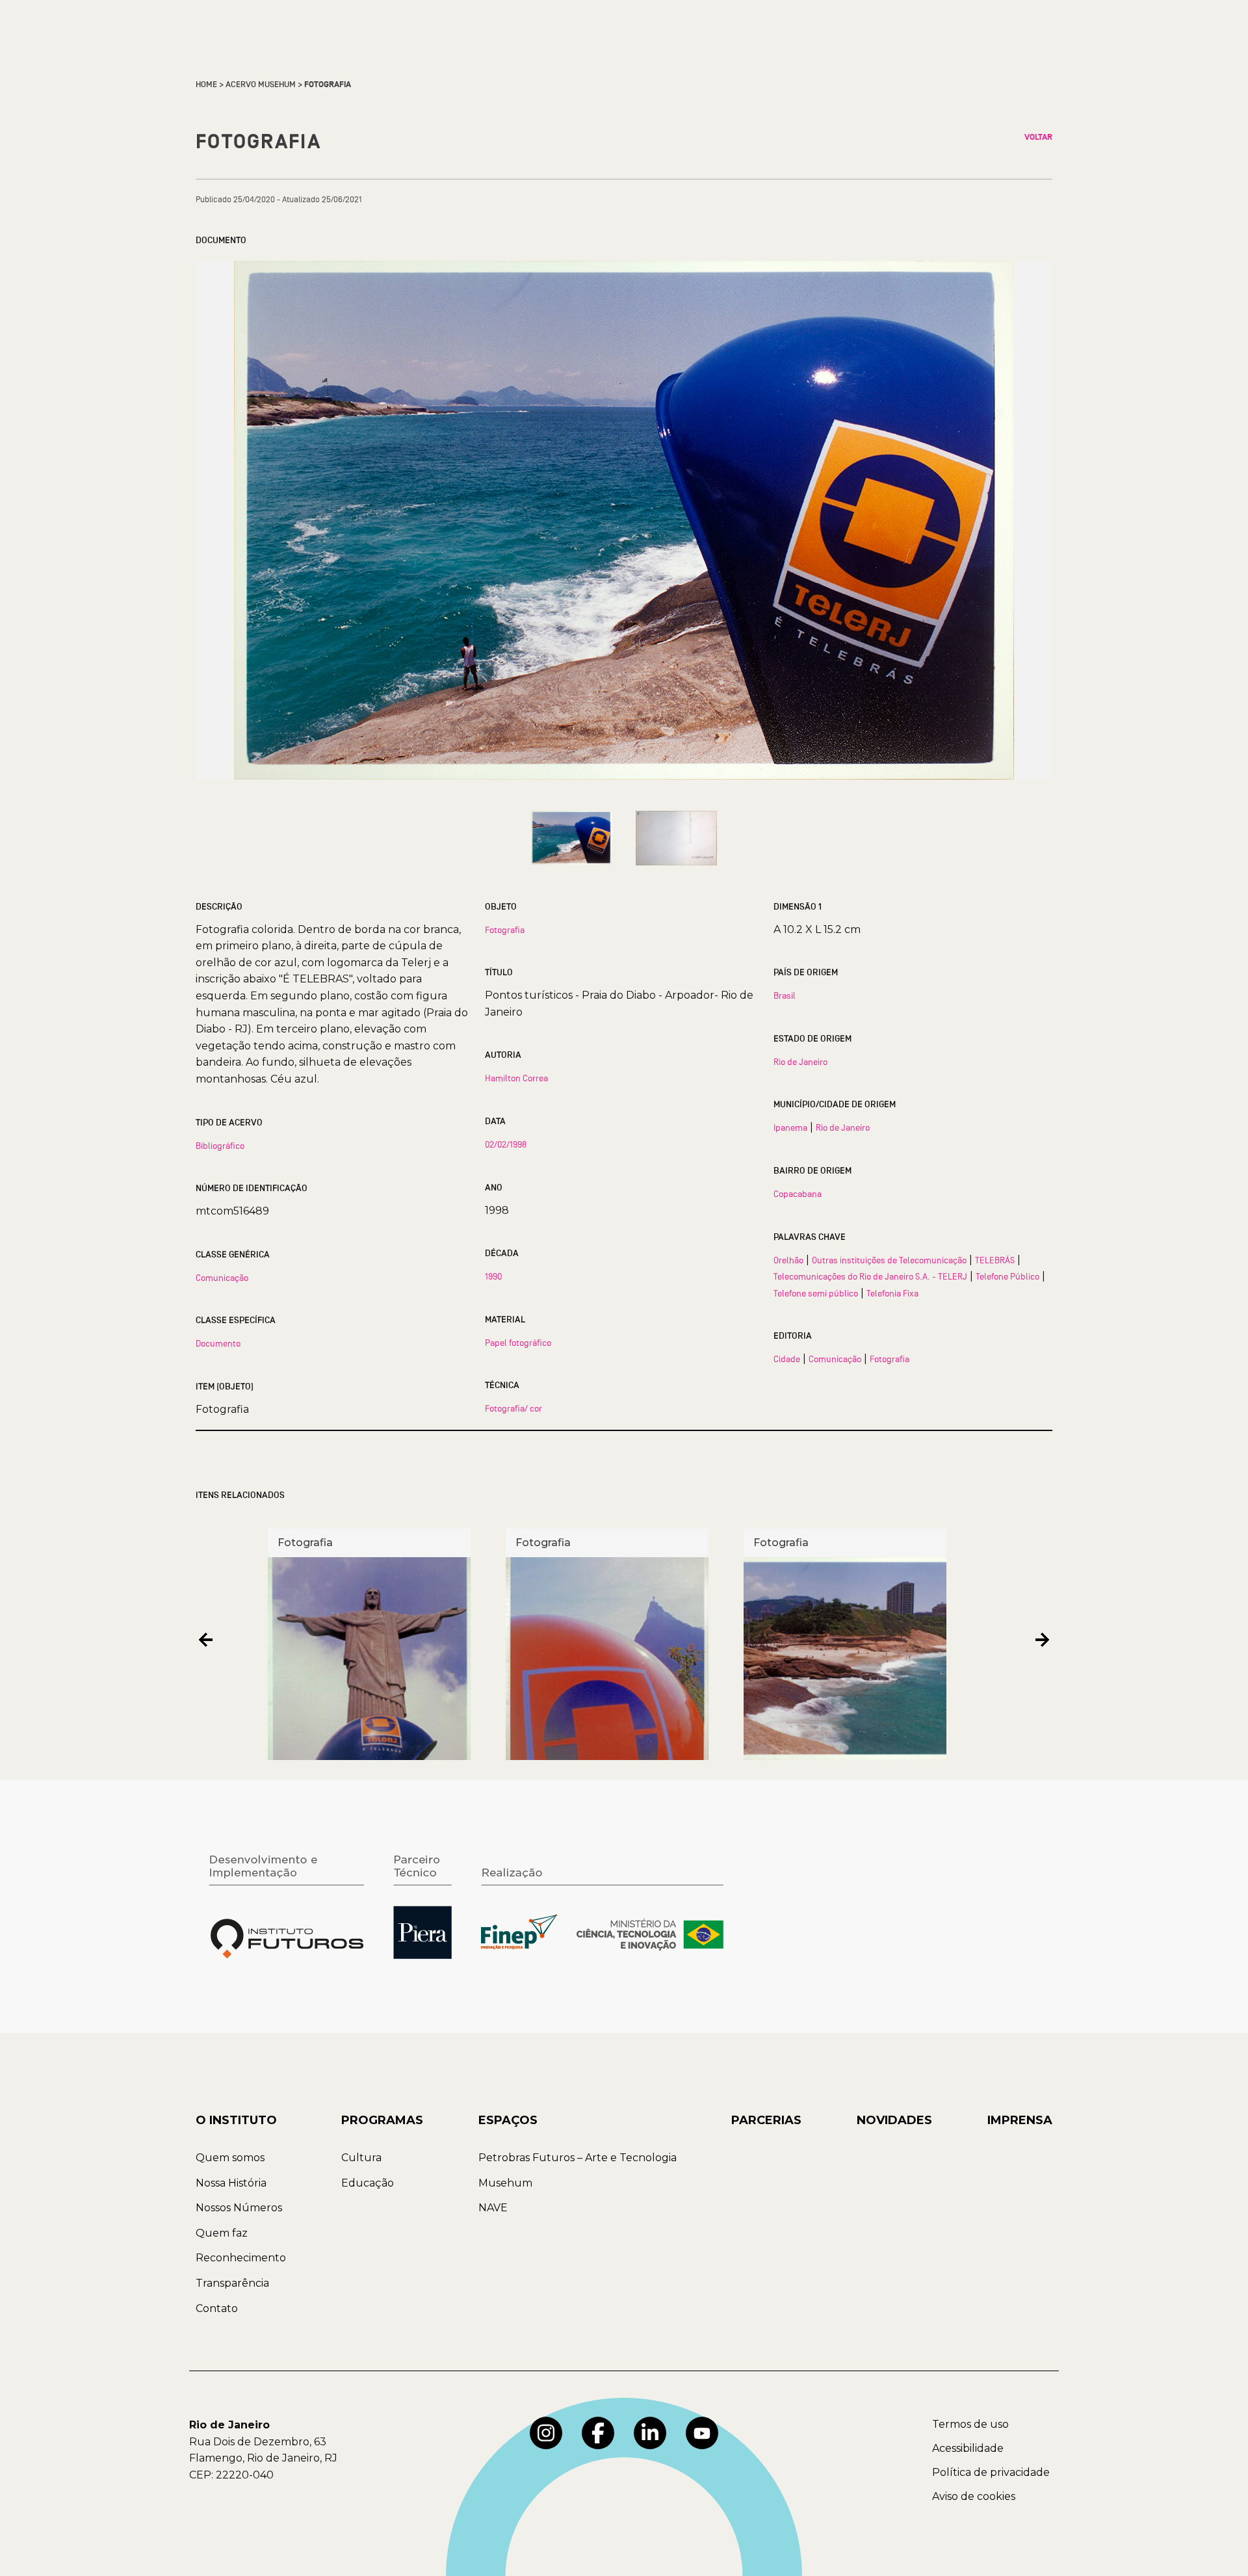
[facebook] (598, 2433)
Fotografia (505, 930)
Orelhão (788, 1260)
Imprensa (1020, 2120)
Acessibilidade (968, 2448)
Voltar (1038, 137)
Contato (217, 2308)
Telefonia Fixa (892, 1293)
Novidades (894, 2120)
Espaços (508, 2120)
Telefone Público (1007, 1276)
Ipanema (790, 1127)
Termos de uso (970, 2424)
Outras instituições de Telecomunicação (889, 1260)
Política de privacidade (991, 2472)
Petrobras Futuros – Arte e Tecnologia (578, 2158)
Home (206, 85)
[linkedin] (650, 2433)
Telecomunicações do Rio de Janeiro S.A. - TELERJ (870, 1276)
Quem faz (222, 2233)
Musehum (505, 2183)
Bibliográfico (220, 1146)
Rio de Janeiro (800, 1062)
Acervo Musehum (261, 85)
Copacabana (798, 1194)
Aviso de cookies (974, 2496)
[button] (206, 1639)
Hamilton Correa (516, 1078)
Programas (382, 2120)
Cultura (361, 2158)
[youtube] (702, 2433)
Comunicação (222, 1278)
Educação (368, 2183)
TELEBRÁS (995, 1260)
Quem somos (230, 2158)
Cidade (787, 1359)
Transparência (232, 2283)
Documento (218, 1343)
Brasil (785, 995)
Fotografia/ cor (513, 1408)
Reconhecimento (241, 2258)
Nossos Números (239, 2208)
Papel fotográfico (518, 1343)
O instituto (236, 2120)
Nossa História (231, 2183)
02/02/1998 (506, 1144)
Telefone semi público (816, 1293)
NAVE (493, 2208)
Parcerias (766, 2120)
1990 (493, 1276)
